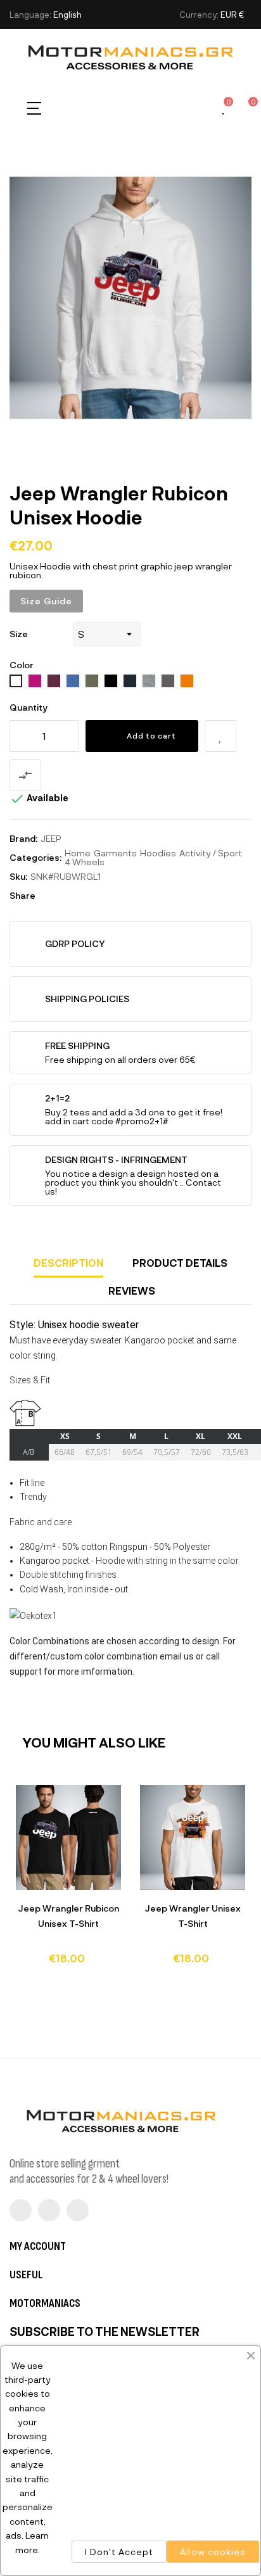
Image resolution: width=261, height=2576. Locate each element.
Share (51, 896)
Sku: (18, 876)
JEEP (51, 838)
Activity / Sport (211, 853)
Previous (29, 1887)
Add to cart (151, 735)
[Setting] (202, 108)
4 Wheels (85, 862)
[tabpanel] (68, 1881)
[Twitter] (49, 2210)
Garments (115, 853)
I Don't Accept (119, 2552)
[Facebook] (21, 2210)
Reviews (132, 1291)
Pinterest (89, 896)
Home (78, 853)
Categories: (35, 857)
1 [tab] (124, 1984)
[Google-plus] (78, 2210)
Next (232, 1887)
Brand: (23, 838)
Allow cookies (213, 2552)
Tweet (70, 896)
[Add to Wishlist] (220, 736)
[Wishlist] (224, 109)
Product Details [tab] (180, 1263)
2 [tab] (137, 1984)
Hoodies (158, 853)
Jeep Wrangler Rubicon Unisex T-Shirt (68, 1916)
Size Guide (46, 601)
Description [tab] (68, 1263)
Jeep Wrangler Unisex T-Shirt (193, 1916)
